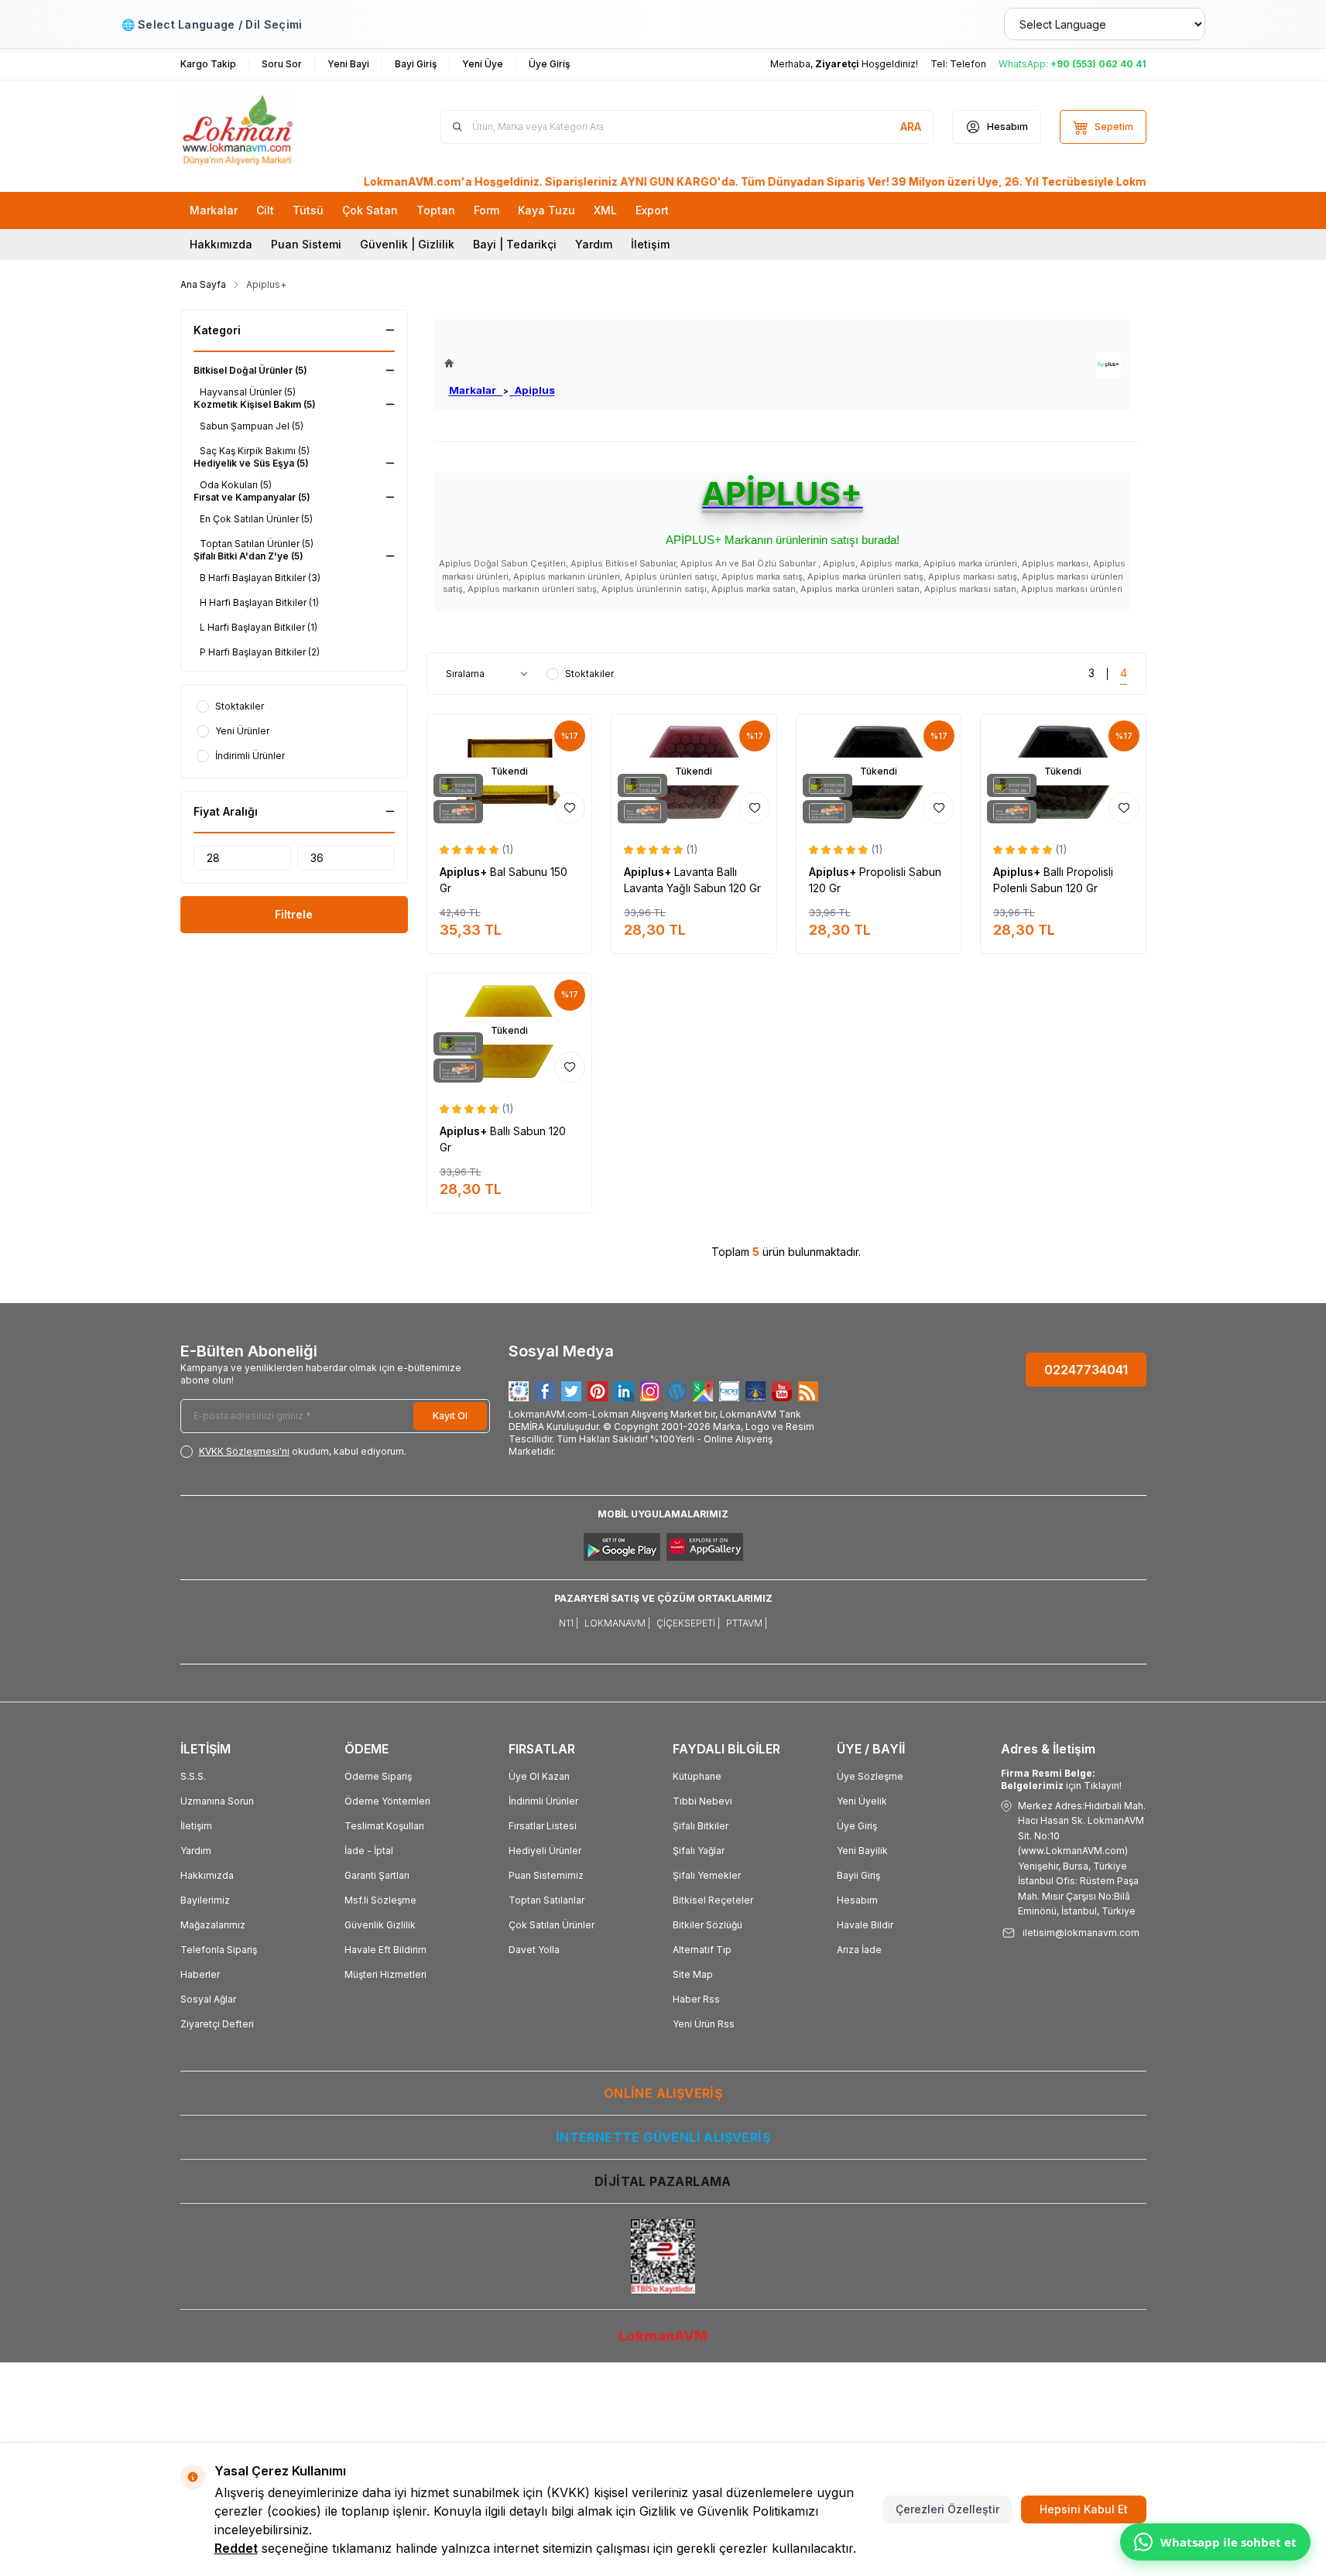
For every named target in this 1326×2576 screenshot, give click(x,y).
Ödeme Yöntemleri (387, 1801)
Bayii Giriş (858, 1875)
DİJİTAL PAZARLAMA (663, 2181)
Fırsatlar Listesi (543, 1826)
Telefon (968, 64)
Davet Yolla (534, 1950)
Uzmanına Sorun (217, 1801)
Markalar (476, 390)
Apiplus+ (465, 872)
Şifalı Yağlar (699, 1851)
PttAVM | (747, 1623)
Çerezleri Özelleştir (947, 2509)
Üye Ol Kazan (539, 1776)
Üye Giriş (857, 1826)
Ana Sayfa (203, 284)
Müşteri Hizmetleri (385, 1974)
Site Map (693, 1974)
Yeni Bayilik (862, 1851)
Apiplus (533, 390)
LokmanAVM (663, 2336)
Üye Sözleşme (870, 1776)
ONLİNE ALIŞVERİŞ (663, 2093)
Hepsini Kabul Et (1084, 2509)
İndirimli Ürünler (543, 1801)
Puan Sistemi (306, 244)
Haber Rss (696, 1999)
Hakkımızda (221, 244)
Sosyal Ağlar (208, 1999)
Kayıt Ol (450, 1416)
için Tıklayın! (1061, 1779)
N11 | (569, 1623)
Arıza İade (859, 1950)
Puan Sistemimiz (546, 1875)
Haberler (200, 1974)
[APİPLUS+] (1108, 365)
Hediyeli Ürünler (545, 1851)
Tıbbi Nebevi (702, 1801)
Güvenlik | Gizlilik (407, 244)
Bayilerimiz (205, 1900)
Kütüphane (697, 1776)
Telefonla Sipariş (219, 1950)
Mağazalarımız (213, 1925)
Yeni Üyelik (862, 1801)
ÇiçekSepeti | (688, 1623)
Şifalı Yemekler (707, 1875)
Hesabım (857, 1900)
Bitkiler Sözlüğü (708, 1925)
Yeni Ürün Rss (704, 2024)
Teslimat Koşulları (384, 1826)
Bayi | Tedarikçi (515, 244)
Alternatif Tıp (702, 1950)
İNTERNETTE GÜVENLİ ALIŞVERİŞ (663, 2137)
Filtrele (294, 914)
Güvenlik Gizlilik (380, 1925)
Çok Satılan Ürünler (552, 1925)
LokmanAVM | (617, 1623)
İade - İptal (369, 1851)
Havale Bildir (865, 1925)
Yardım (594, 244)
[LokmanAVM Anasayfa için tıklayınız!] (500, 363)
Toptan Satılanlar (547, 1900)
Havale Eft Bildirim (385, 1950)
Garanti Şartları (377, 1875)
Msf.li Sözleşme (380, 1900)
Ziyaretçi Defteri (217, 2024)
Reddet (236, 2548)
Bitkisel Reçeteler (713, 1900)
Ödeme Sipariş (378, 1776)
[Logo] (273, 127)
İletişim (650, 244)
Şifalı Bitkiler (701, 1826)
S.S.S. (193, 1776)
